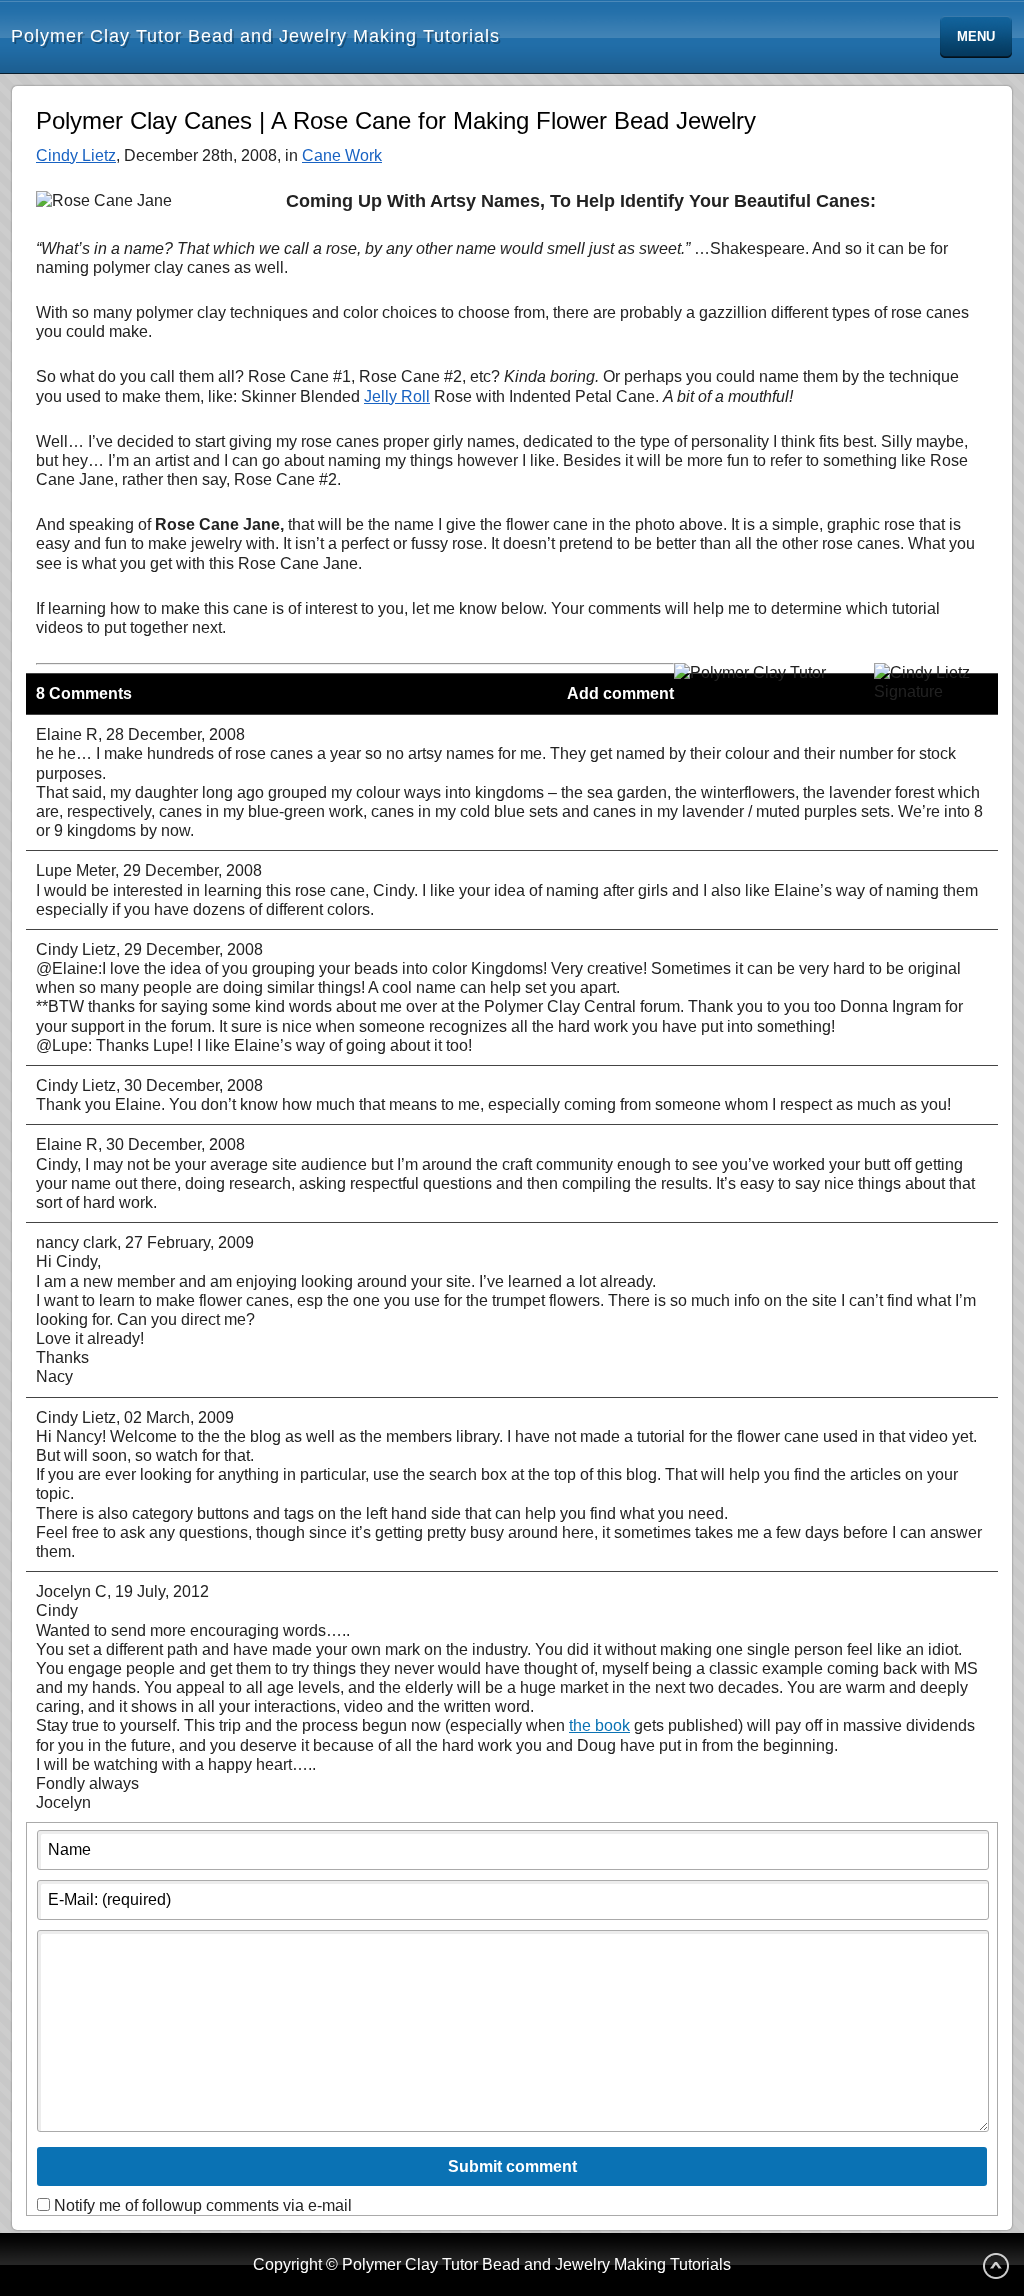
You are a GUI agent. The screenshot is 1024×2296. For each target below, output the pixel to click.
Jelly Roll (397, 396)
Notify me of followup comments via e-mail (203, 2205)
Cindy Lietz (76, 155)
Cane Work (342, 155)
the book (599, 1725)
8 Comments (84, 693)
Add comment (620, 693)
